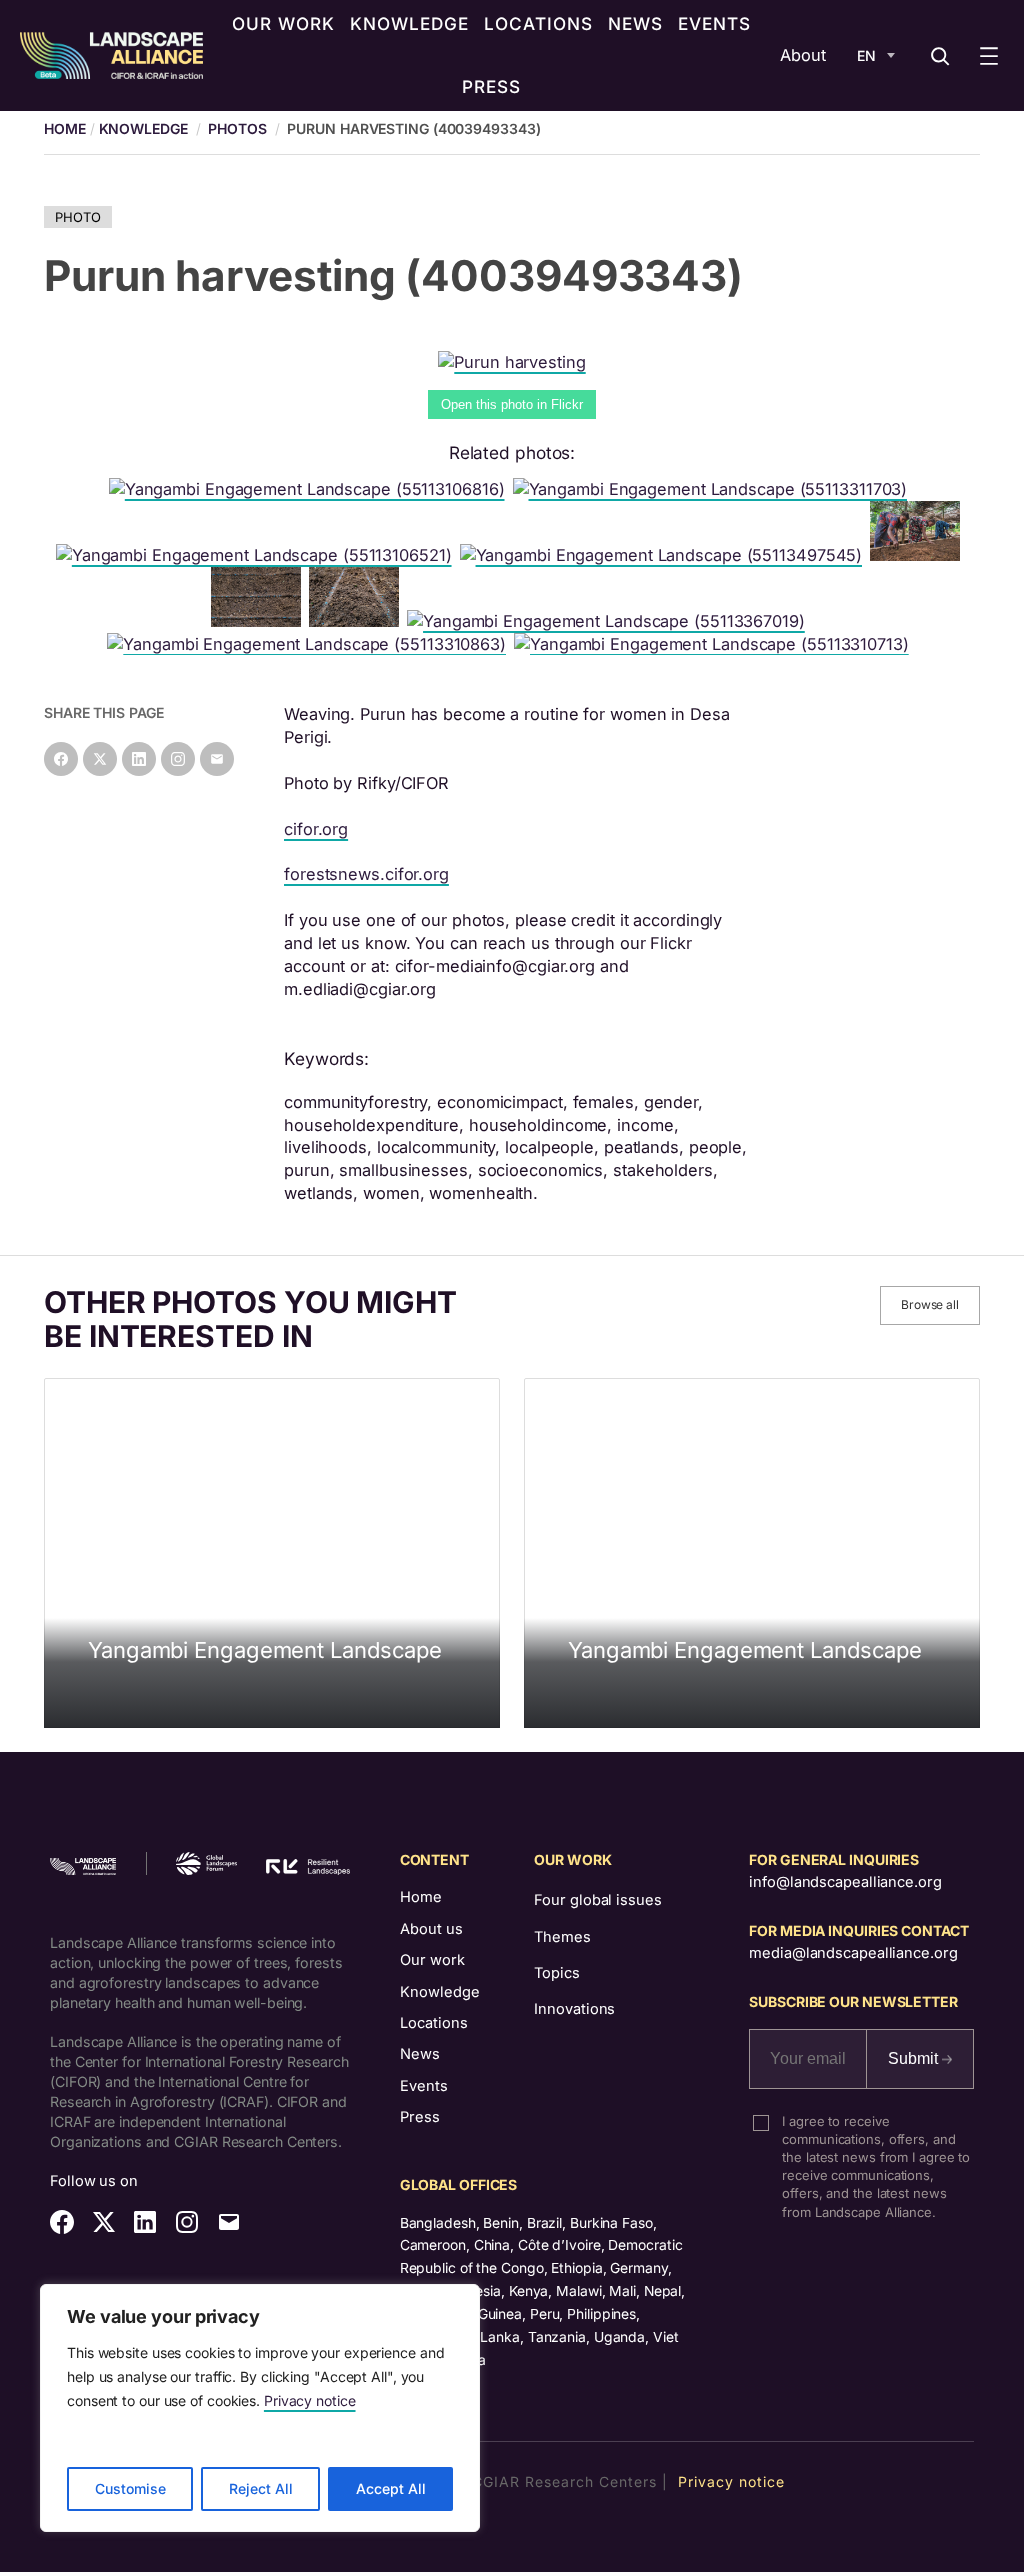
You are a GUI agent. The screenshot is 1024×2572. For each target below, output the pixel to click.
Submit (915, 2058)
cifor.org (316, 829)
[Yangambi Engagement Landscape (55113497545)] (665, 555)
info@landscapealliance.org (845, 1882)
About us (431, 1929)
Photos (237, 128)
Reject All (261, 2488)
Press (420, 2117)
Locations (434, 2023)
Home (421, 1897)
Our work (432, 1960)
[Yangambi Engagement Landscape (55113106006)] (358, 621)
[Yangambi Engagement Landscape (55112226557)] (260, 621)
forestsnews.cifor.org (366, 874)
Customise (130, 2488)
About (803, 55)
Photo (78, 217)
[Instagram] (178, 759)
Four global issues (597, 1900)
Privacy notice (310, 2400)
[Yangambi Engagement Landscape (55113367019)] (610, 621)
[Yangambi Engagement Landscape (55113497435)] (919, 555)
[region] (260, 2408)
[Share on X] (100, 759)
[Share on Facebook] (61, 759)
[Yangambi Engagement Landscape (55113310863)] (310, 644)
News (420, 2054)
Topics (556, 1973)
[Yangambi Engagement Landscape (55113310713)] (715, 644)
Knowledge (143, 128)
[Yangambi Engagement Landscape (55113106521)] (258, 555)
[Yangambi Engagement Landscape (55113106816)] (311, 489)
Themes (562, 1937)
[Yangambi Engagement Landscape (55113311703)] (714, 489)
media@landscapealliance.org (853, 1953)
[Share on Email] (217, 759)
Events (424, 2086)
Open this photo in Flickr (512, 404)
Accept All (391, 2488)
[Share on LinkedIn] (139, 759)
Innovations (574, 2009)
